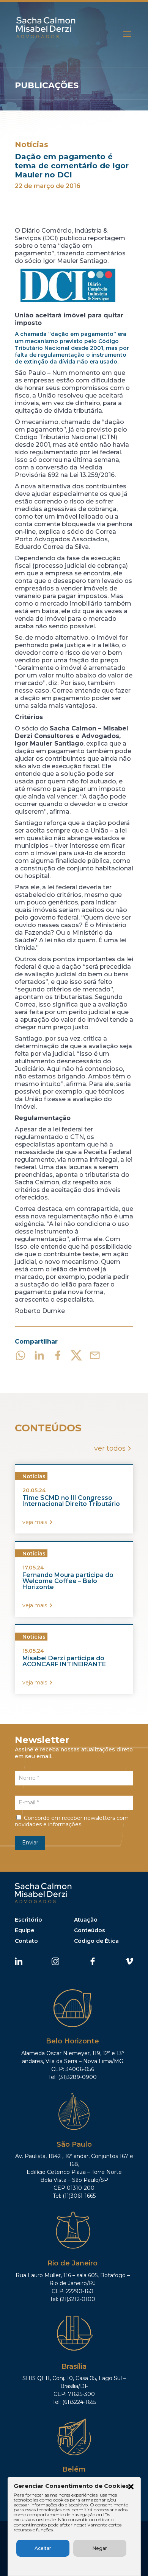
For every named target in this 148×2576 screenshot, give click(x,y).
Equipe (24, 1930)
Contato (26, 1941)
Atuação (86, 1920)
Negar (100, 2548)
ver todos (110, 1448)
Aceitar (43, 2548)
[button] (131, 2487)
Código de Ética (96, 1941)
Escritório (28, 1920)
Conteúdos (90, 1930)
